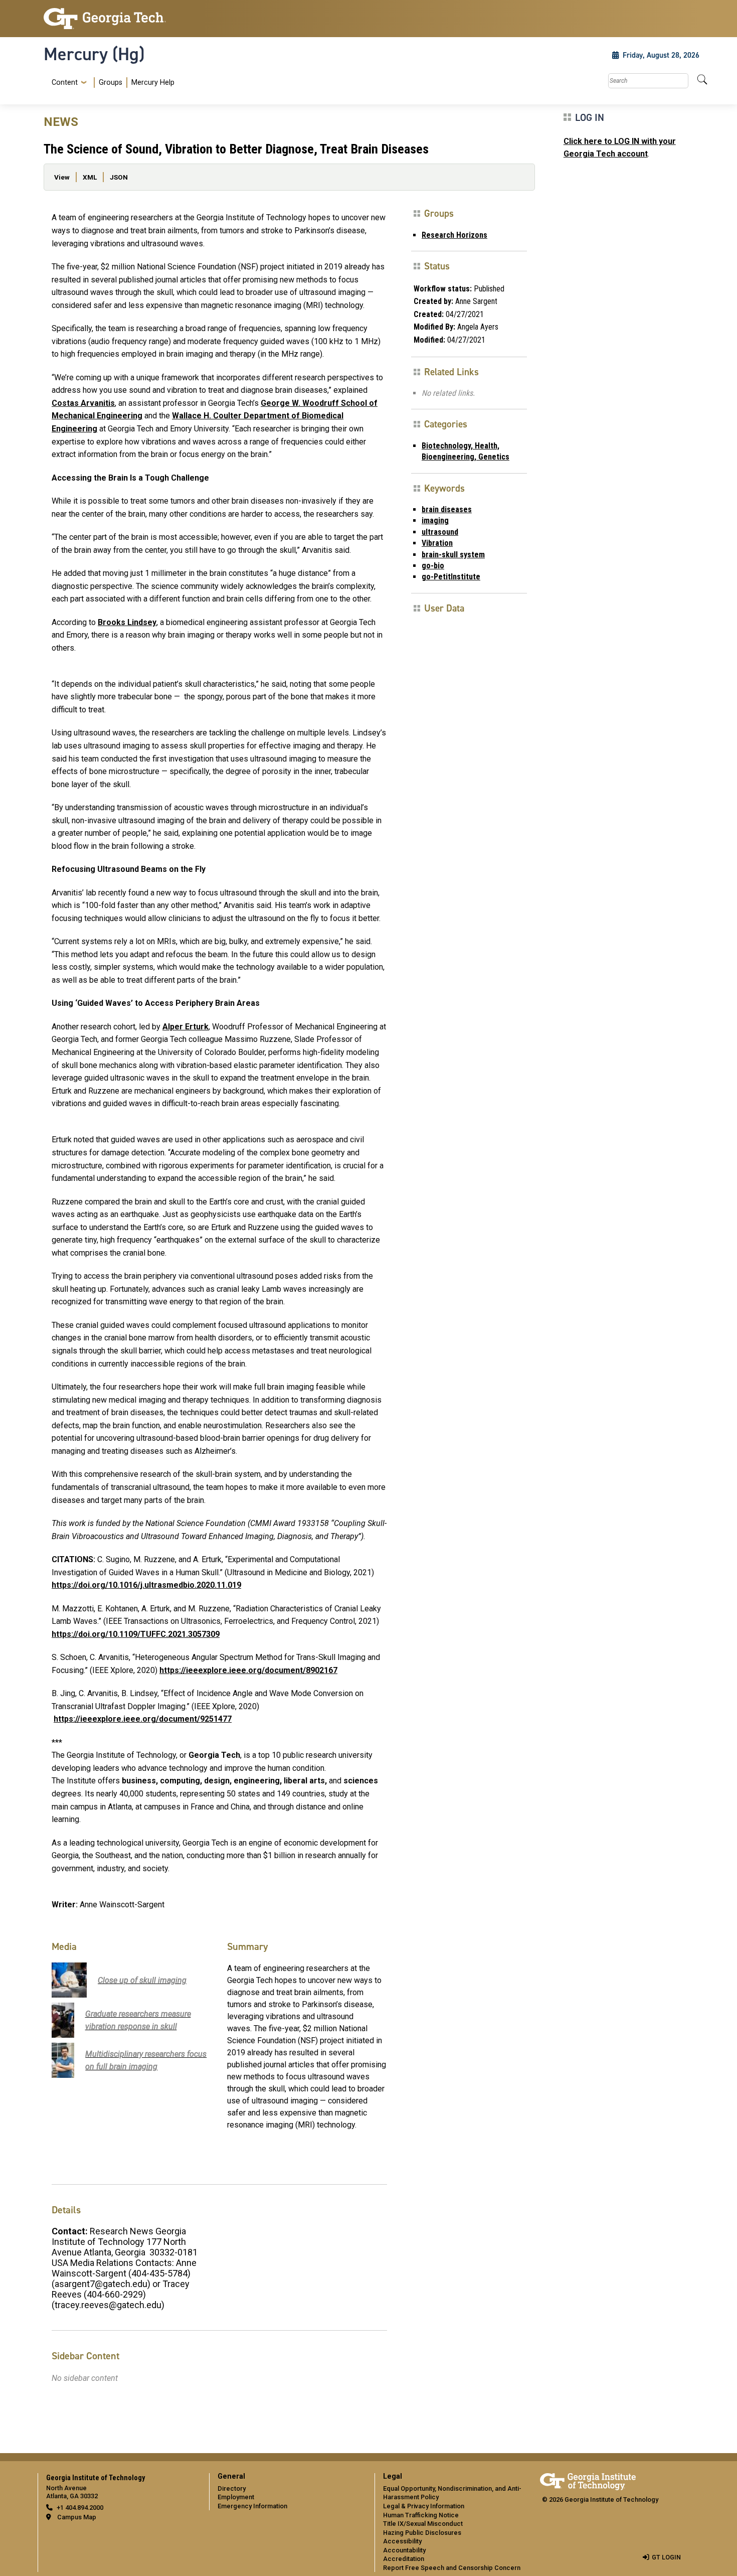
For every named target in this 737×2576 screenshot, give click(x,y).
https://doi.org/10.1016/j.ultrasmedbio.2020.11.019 (146, 1585)
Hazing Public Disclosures (422, 2533)
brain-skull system (453, 555)
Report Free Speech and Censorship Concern (452, 2568)
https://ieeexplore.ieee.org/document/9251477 (143, 1719)
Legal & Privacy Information (424, 2506)
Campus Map (77, 2517)
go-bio (433, 566)
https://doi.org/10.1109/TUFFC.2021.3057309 (136, 1634)
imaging (435, 520)
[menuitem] (111, 83)
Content (65, 83)
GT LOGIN (666, 2557)
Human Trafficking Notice (421, 2515)
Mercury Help (153, 83)
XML (90, 177)
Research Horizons (454, 235)
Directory (232, 2488)
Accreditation (404, 2559)
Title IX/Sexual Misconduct (423, 2524)
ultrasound (440, 532)
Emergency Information (252, 2506)
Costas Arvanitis (83, 403)
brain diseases (447, 509)
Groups (111, 83)
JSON (119, 177)
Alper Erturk (186, 1027)
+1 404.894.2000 (80, 2508)
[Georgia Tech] (120, 19)
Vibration (437, 543)
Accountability (404, 2550)
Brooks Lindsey (127, 622)
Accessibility (402, 2541)
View (62, 177)
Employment (236, 2497)
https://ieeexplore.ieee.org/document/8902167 (248, 1670)
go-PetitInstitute (451, 577)
